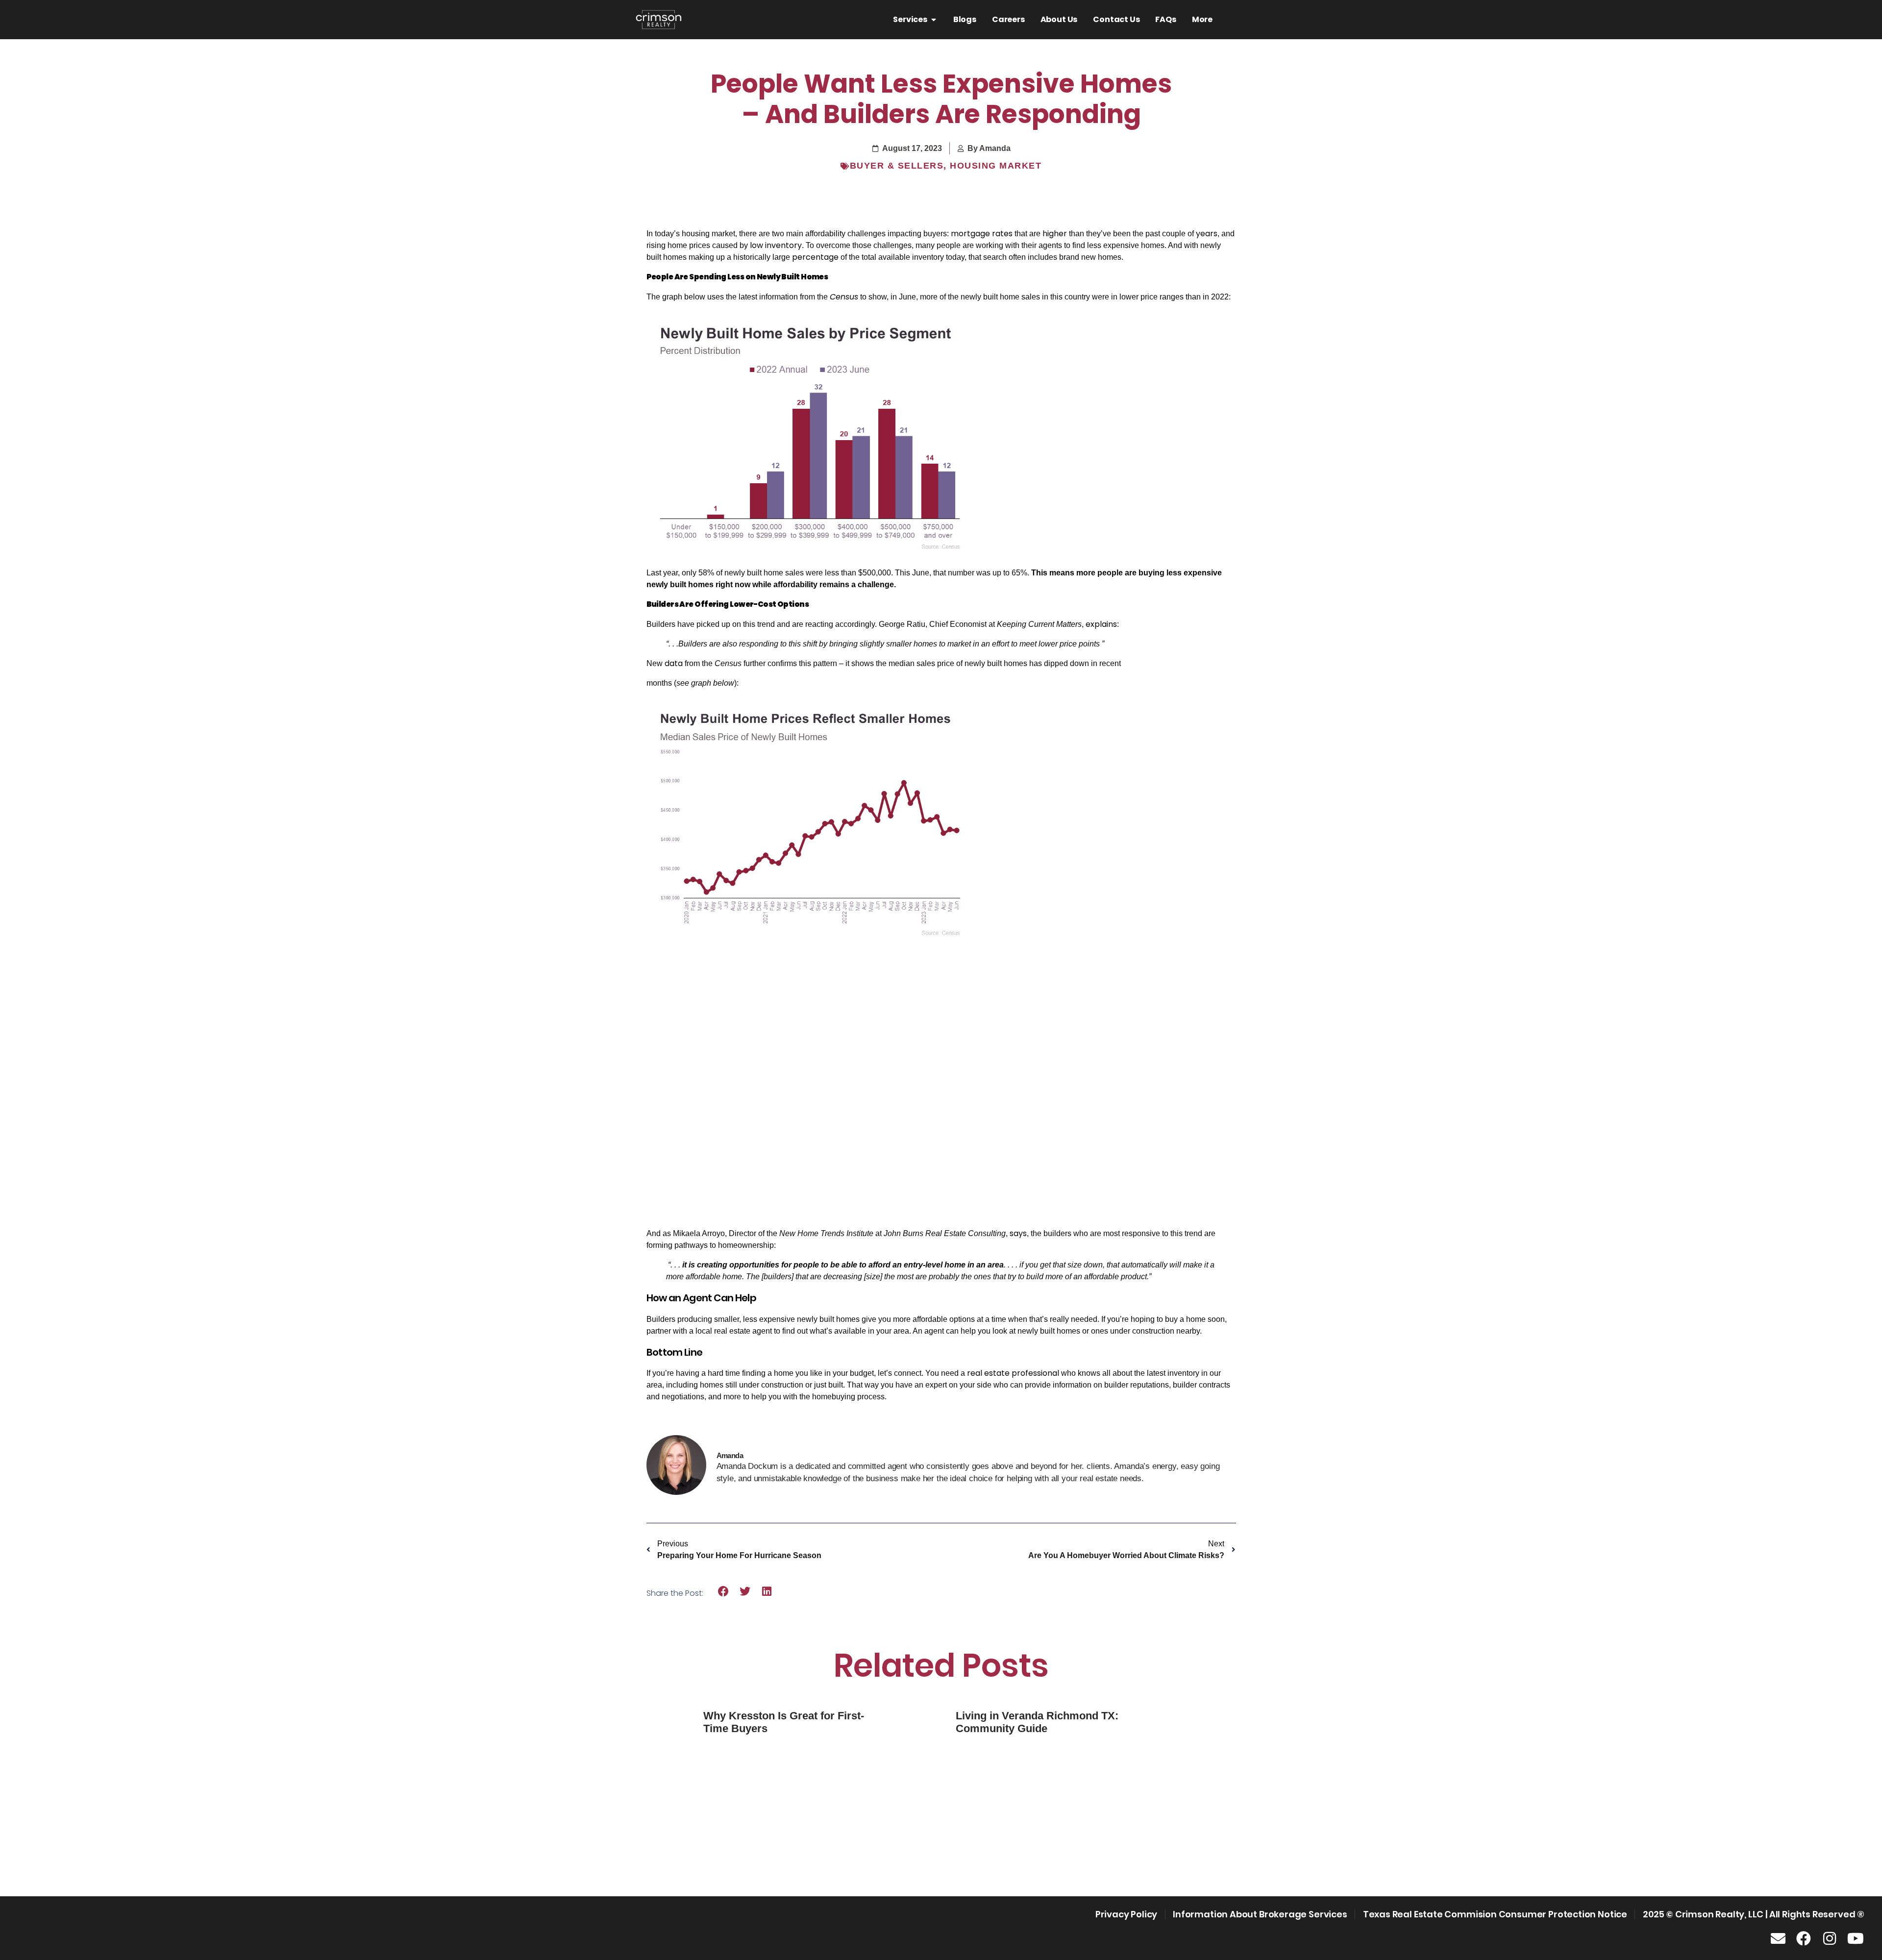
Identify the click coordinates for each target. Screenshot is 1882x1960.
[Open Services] (934, 20)
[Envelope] (1778, 1938)
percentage (815, 257)
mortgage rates (982, 234)
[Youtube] (1856, 1938)
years (1207, 234)
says (1018, 1233)
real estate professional (1013, 1373)
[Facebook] (1804, 1938)
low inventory (776, 245)
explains (1101, 624)
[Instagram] (1830, 1938)
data (674, 663)
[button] (724, 1592)
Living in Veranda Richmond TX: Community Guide (1037, 1722)
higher (1055, 234)
